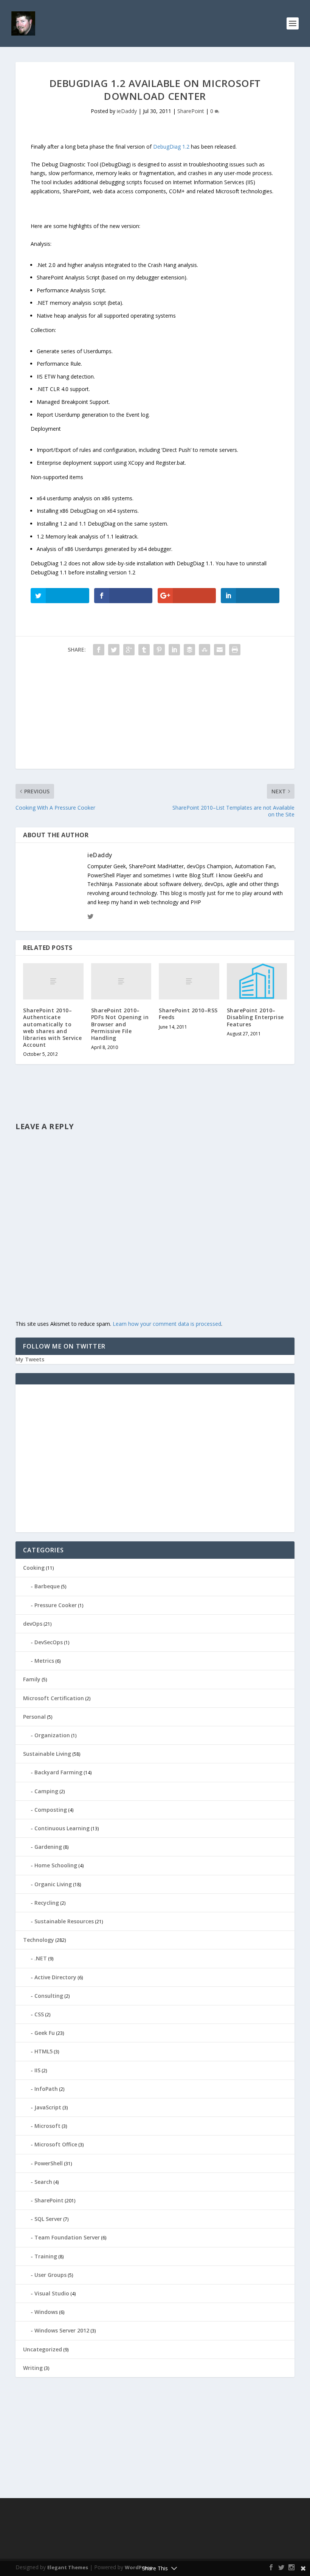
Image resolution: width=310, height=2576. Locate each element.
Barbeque (47, 1586)
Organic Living (53, 1884)
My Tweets (30, 1359)
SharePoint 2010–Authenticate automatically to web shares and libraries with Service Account (52, 1027)
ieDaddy (127, 111)
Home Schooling (56, 1865)
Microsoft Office (56, 2144)
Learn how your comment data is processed (167, 1324)
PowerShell (49, 2163)
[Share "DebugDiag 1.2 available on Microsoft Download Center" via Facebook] (99, 650)
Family (32, 1679)
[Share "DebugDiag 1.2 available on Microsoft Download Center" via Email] (220, 650)
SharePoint (191, 111)
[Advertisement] (155, 716)
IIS (37, 2070)
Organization (52, 1735)
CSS (39, 2014)
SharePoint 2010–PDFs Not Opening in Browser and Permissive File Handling (120, 1024)
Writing (33, 2368)
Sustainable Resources (64, 1921)
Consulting (49, 1996)
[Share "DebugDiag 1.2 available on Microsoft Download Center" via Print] (235, 650)
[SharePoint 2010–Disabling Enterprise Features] (257, 981)
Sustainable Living (47, 1754)
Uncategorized (43, 2349)
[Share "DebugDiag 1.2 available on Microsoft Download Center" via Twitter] (114, 650)
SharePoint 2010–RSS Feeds (188, 1014)
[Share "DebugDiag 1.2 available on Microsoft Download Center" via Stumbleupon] (205, 650)
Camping (46, 1791)
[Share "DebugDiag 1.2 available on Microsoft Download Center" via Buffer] (189, 650)
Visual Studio (52, 2293)
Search (43, 2182)
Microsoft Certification (53, 1698)
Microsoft (47, 2126)
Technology (39, 1940)
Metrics (44, 1661)
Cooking (34, 1568)
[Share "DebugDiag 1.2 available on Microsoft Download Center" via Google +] (129, 650)
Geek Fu (45, 2033)
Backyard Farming (58, 1772)
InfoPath (46, 2089)
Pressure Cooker (56, 1605)
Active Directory (55, 1977)
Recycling (47, 1903)
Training (46, 2256)
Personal (34, 1717)
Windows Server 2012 (62, 2330)
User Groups (50, 2275)
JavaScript (48, 2107)
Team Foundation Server (67, 2237)
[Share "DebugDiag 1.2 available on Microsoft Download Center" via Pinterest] (159, 650)
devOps (33, 1624)
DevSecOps (49, 1642)
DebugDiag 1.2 (171, 147)
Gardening (48, 1847)
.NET (41, 1958)
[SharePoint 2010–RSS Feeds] (189, 981)
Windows (46, 2312)
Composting (51, 1810)
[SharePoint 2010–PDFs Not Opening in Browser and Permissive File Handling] (121, 981)
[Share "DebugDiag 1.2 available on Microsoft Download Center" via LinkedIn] (174, 650)
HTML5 (43, 2051)
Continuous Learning (62, 1828)
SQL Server (48, 2219)
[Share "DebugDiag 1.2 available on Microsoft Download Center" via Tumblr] (144, 650)
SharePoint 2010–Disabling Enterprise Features (255, 1017)
